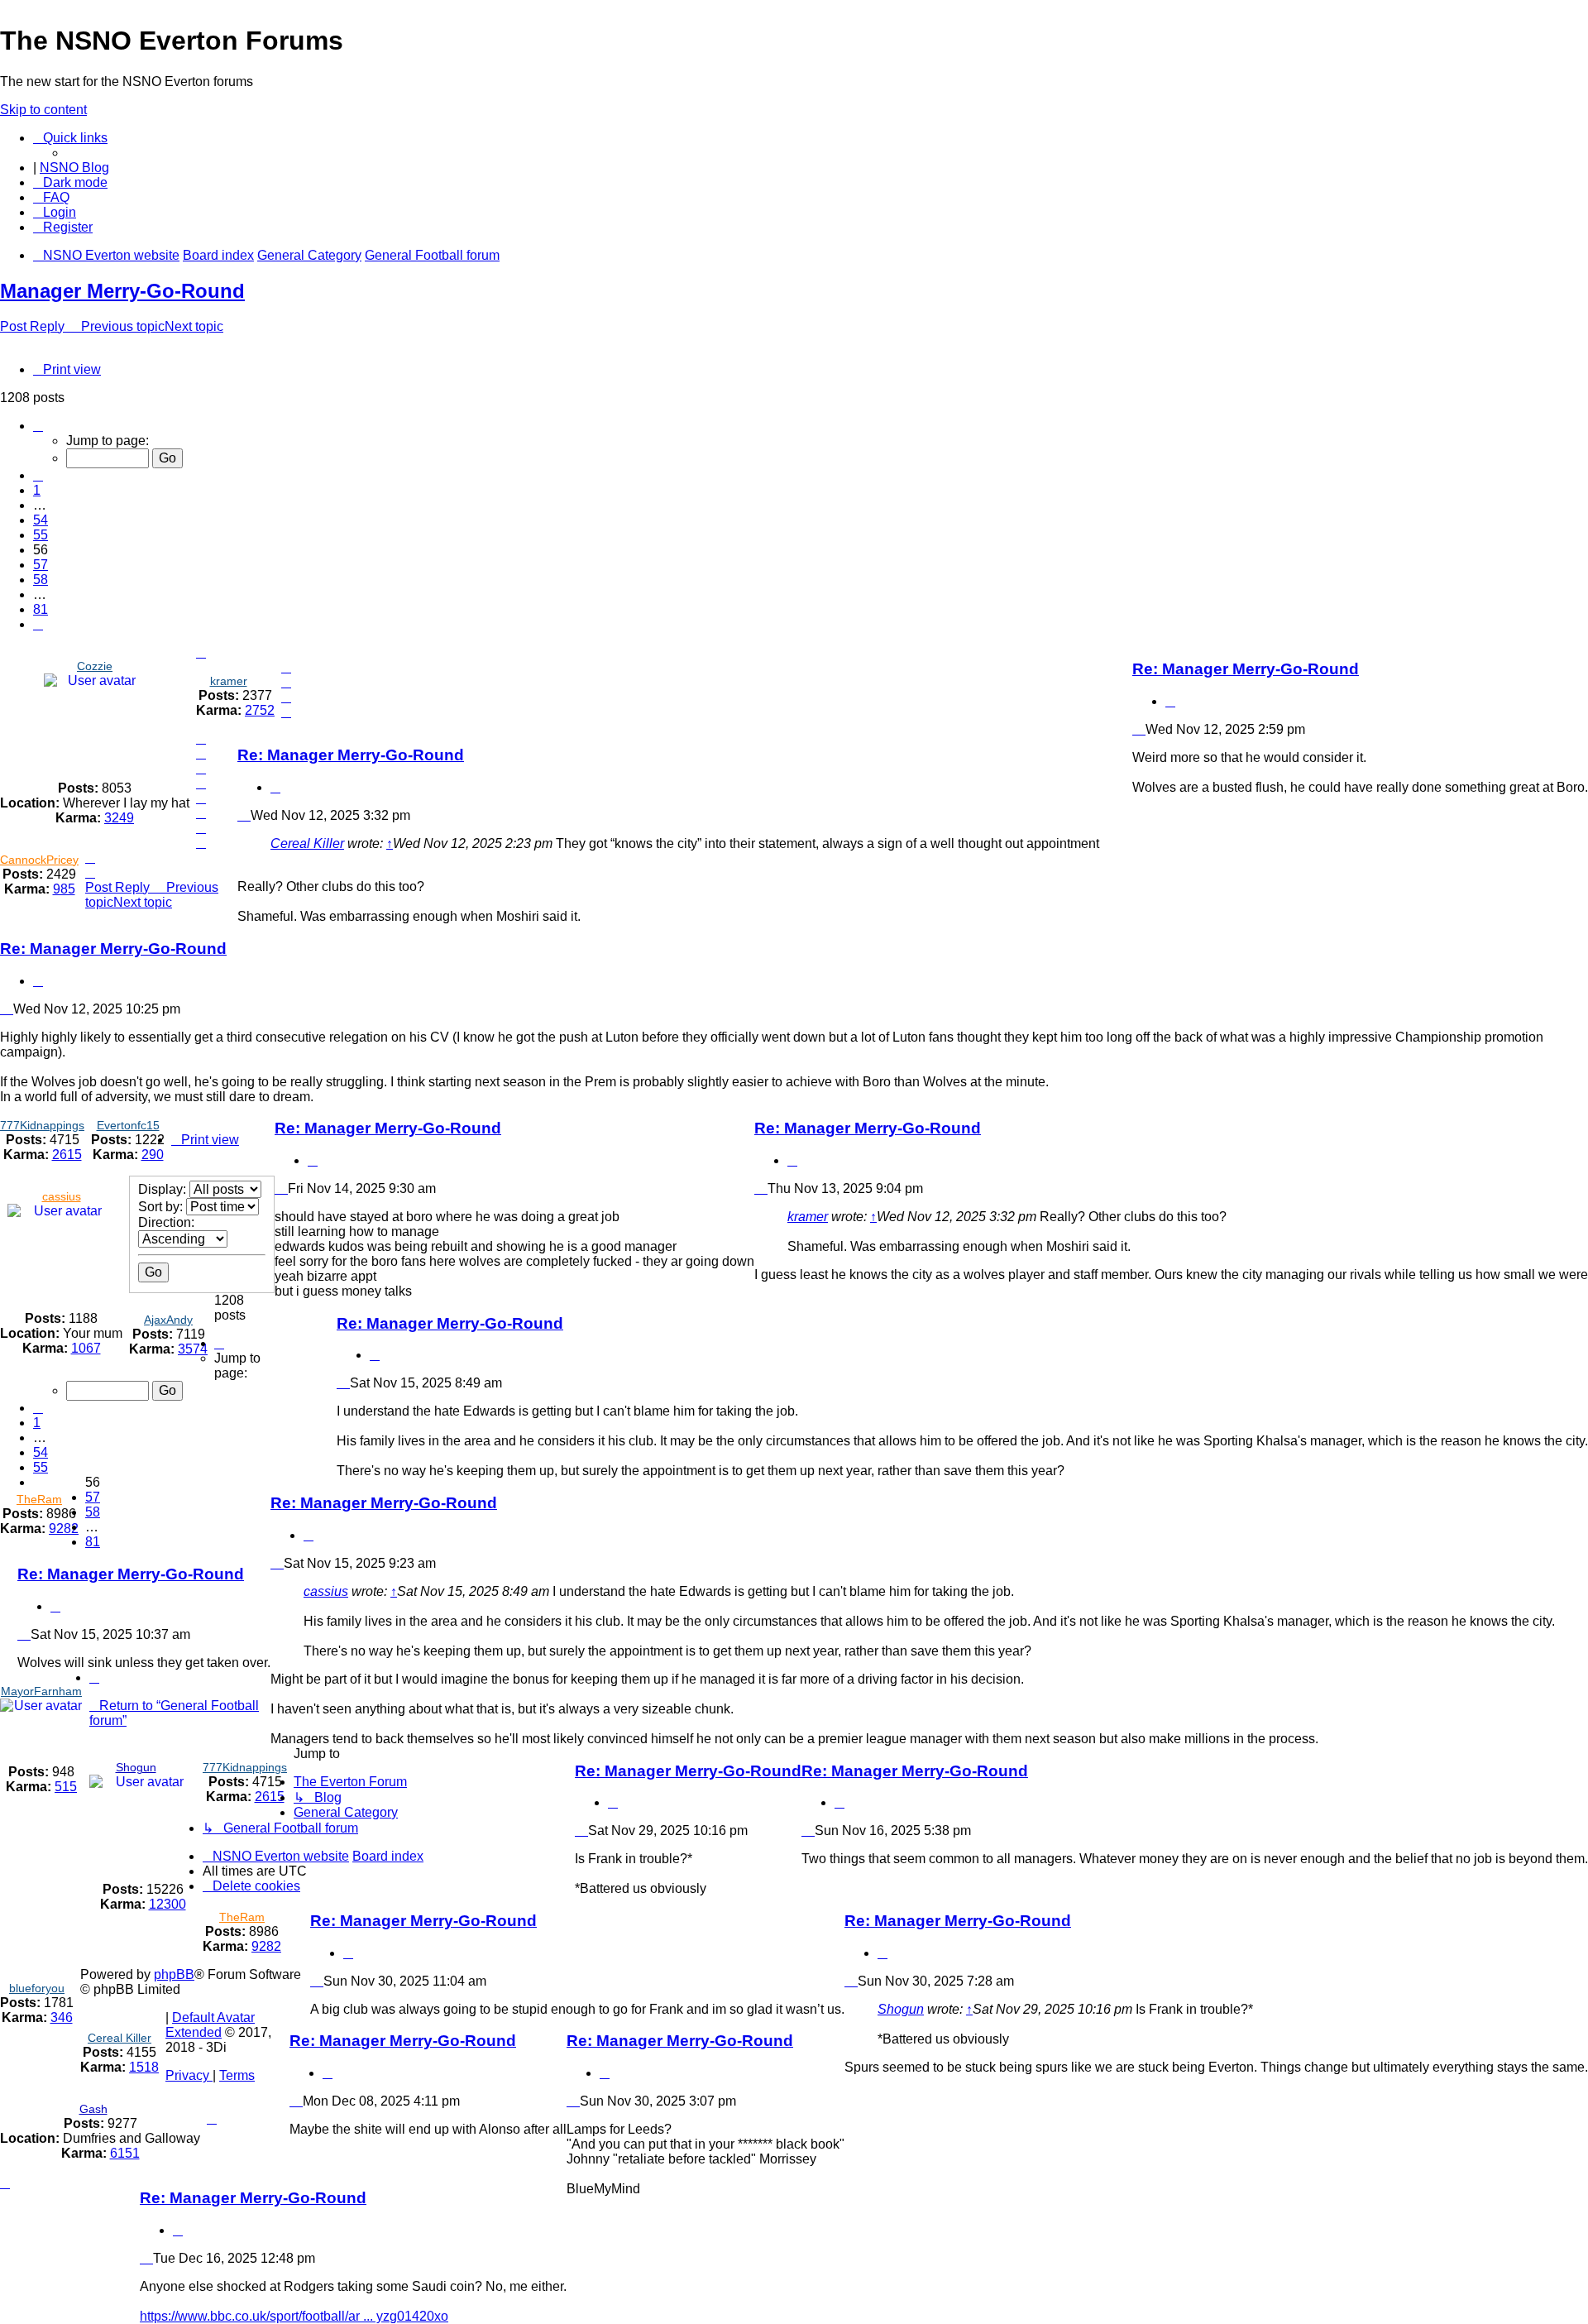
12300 (167, 1904)
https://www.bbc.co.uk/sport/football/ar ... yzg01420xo (294, 2316)
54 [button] (41, 520)
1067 (86, 1348)
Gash (93, 2109)
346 (62, 2017)
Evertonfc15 (128, 1125)
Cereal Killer (307, 843)
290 (153, 1155)
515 (66, 1787)
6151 (125, 2153)
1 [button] (37, 490)
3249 (119, 818)
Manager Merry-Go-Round (122, 291)
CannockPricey (39, 860)
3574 (193, 1349)
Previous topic (123, 326)
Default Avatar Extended (210, 2025)
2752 (260, 710)
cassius (62, 1196)
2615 (67, 1155)
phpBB (174, 1974)
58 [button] (41, 580)
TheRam (39, 1499)
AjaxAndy (168, 1320)
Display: (164, 1189)
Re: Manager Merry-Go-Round (1246, 669)
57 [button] (41, 565)
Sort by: (162, 1207)
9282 (64, 1529)
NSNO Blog (74, 168)
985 (64, 889)
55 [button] (41, 535)
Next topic (194, 326)
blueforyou (37, 1988)
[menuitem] (51, 197)
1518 (144, 2067)
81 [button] (41, 609)
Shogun (136, 1767)
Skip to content (43, 110)
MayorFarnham (41, 1691)
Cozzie (95, 666)
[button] (38, 426)
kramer (229, 681)
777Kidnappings (42, 1125)
